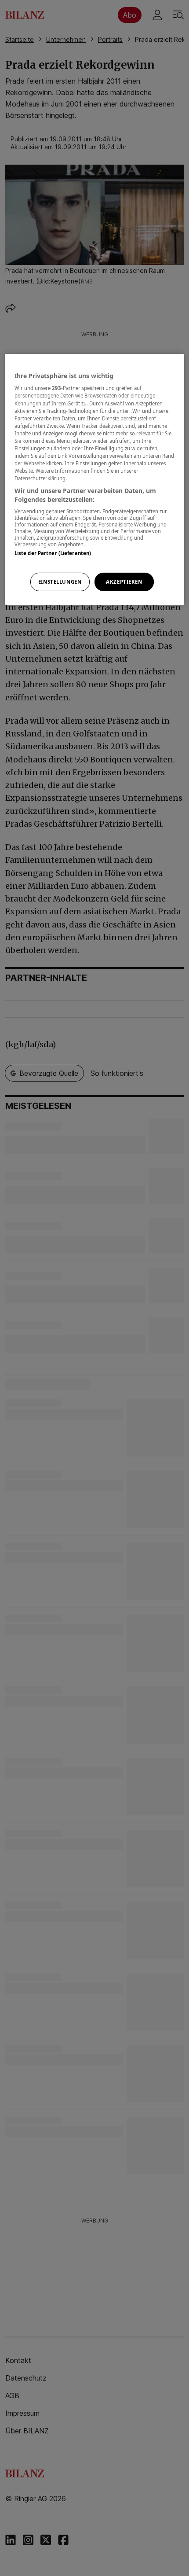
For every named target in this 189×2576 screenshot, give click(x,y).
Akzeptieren (124, 582)
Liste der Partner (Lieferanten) (53, 553)
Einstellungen (60, 582)
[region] (95, 479)
